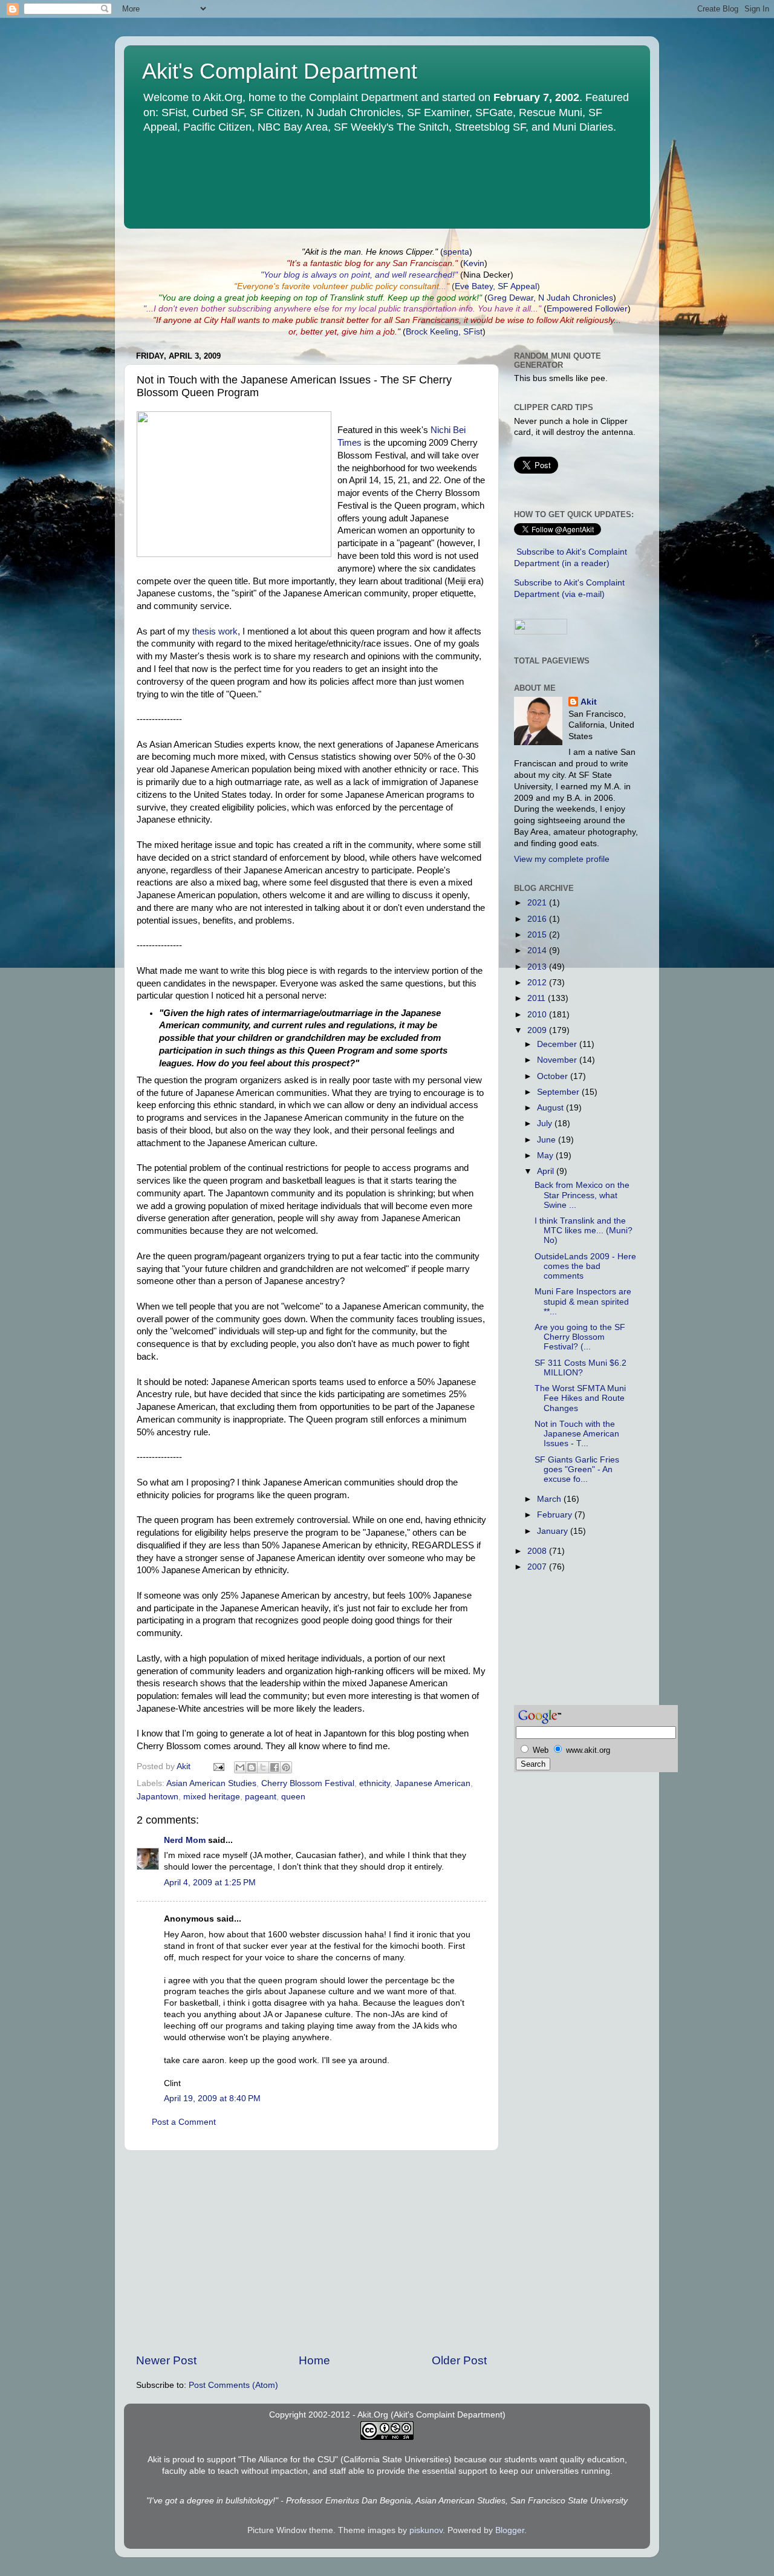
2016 (538, 919)
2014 (538, 951)
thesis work (215, 631)
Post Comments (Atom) (233, 2385)
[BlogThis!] (252, 1767)
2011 (538, 998)
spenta (456, 252)
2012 (538, 983)
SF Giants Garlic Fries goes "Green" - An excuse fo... (577, 1469)
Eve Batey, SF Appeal (496, 286)
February (556, 1515)
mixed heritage (212, 1797)
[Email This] (240, 1767)
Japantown (158, 1797)
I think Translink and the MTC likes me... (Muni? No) (584, 1231)
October (554, 1076)
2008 (538, 1551)
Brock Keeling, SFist (444, 332)
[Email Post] (218, 1766)
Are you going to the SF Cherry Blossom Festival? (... (580, 1337)
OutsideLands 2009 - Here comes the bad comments (585, 1266)
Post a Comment (184, 2122)
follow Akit (555, 320)
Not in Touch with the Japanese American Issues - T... (577, 1434)
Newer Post (166, 2360)
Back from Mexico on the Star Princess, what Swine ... (582, 1195)
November (558, 1060)
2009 (538, 1030)
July (546, 1123)
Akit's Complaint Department (280, 71)
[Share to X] (263, 1767)
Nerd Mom (185, 1840)
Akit (589, 702)
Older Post (459, 2360)
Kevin (474, 263)
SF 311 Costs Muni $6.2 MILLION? (580, 1368)
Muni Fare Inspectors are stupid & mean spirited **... (583, 1301)
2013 (538, 967)
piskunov (426, 2530)
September (559, 1092)
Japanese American (433, 1783)
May (546, 1156)
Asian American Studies (211, 1783)
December (558, 1044)
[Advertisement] (311, 2252)
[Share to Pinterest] (286, 1767)
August (551, 1108)
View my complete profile (562, 859)
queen (293, 1797)
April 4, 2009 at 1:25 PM (210, 1883)
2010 (538, 1015)
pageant (261, 1797)
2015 (538, 935)
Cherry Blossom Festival (308, 1783)
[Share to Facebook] (275, 1767)
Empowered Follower (587, 309)
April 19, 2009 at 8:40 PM (212, 2098)
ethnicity (375, 1783)
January (554, 1531)
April (547, 1171)
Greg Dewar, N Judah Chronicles (550, 298)
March (550, 1499)
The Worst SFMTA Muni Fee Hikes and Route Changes (580, 1398)
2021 (538, 903)
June (548, 1140)
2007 (538, 1567)
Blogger (510, 2530)
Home (314, 2360)
